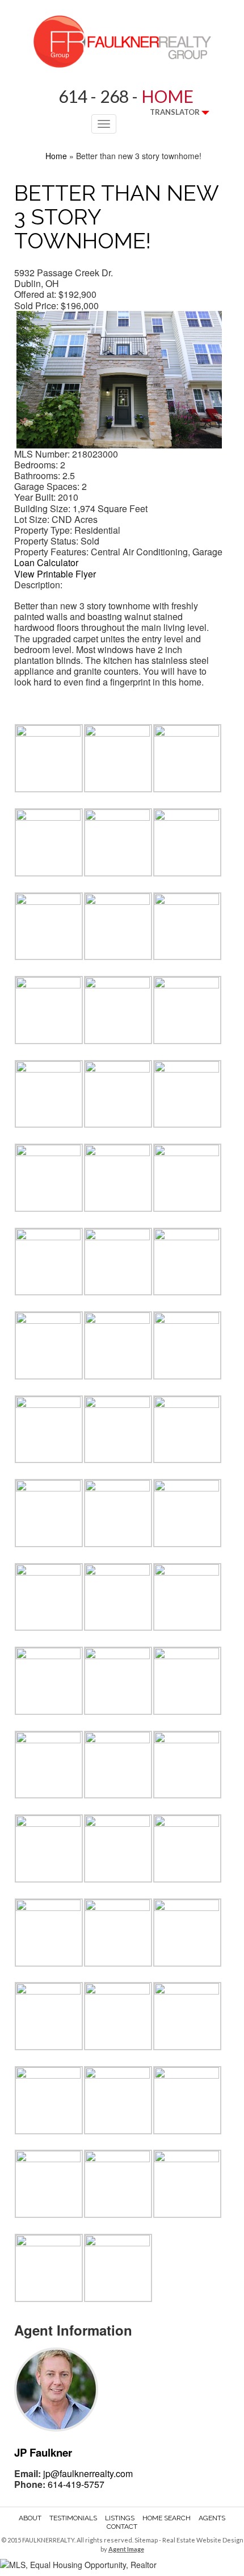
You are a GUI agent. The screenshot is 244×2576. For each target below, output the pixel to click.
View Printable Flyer (55, 574)
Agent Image (126, 2549)
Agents (212, 2518)
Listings (120, 2518)
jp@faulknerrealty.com (88, 2473)
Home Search (167, 2518)
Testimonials (73, 2518)
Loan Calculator (46, 562)
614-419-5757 (76, 2484)
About (30, 2518)
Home (56, 156)
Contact (122, 2527)
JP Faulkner (43, 2452)
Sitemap (146, 2540)
